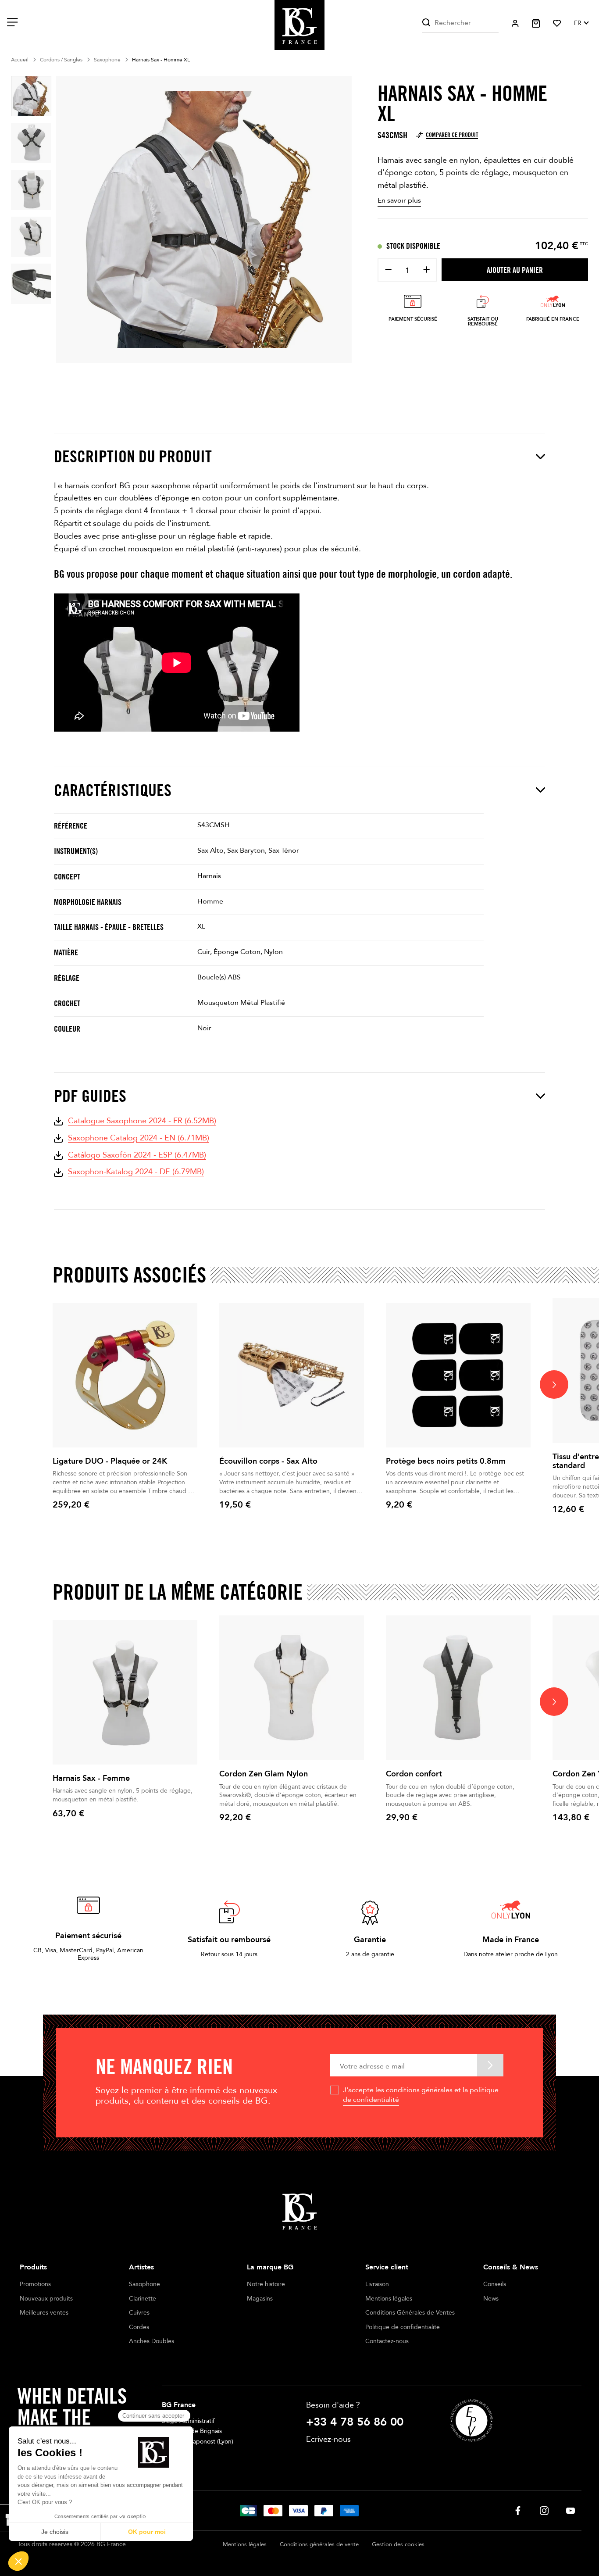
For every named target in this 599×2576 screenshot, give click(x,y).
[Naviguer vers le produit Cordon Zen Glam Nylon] (292, 1688)
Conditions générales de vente (319, 2544)
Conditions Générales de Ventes (410, 2313)
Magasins (260, 2299)
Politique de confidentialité (403, 2327)
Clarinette (143, 2299)
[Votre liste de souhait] (557, 23)
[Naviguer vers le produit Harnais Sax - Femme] (125, 1692)
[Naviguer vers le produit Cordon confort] (458, 1688)
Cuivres (139, 2313)
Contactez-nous (387, 2341)
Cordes (139, 2327)
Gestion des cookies (398, 2544)
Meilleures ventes (44, 2313)
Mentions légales (389, 2299)
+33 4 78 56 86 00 (355, 2422)
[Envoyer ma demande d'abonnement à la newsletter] (490, 2065)
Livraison (377, 2284)
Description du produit (133, 456)
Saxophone (144, 2284)
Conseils (495, 2284)
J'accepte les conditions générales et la (421, 2095)
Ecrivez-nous (328, 2439)
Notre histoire (266, 2284)
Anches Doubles (152, 2341)
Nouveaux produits (46, 2299)
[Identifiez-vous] (515, 23)
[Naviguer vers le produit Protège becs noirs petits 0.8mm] (458, 1375)
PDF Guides (90, 1096)
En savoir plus (399, 200)
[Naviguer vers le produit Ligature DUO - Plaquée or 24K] (125, 1375)
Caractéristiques (113, 790)
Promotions (35, 2284)
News (491, 2299)
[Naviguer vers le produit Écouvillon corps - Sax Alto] (292, 1375)
